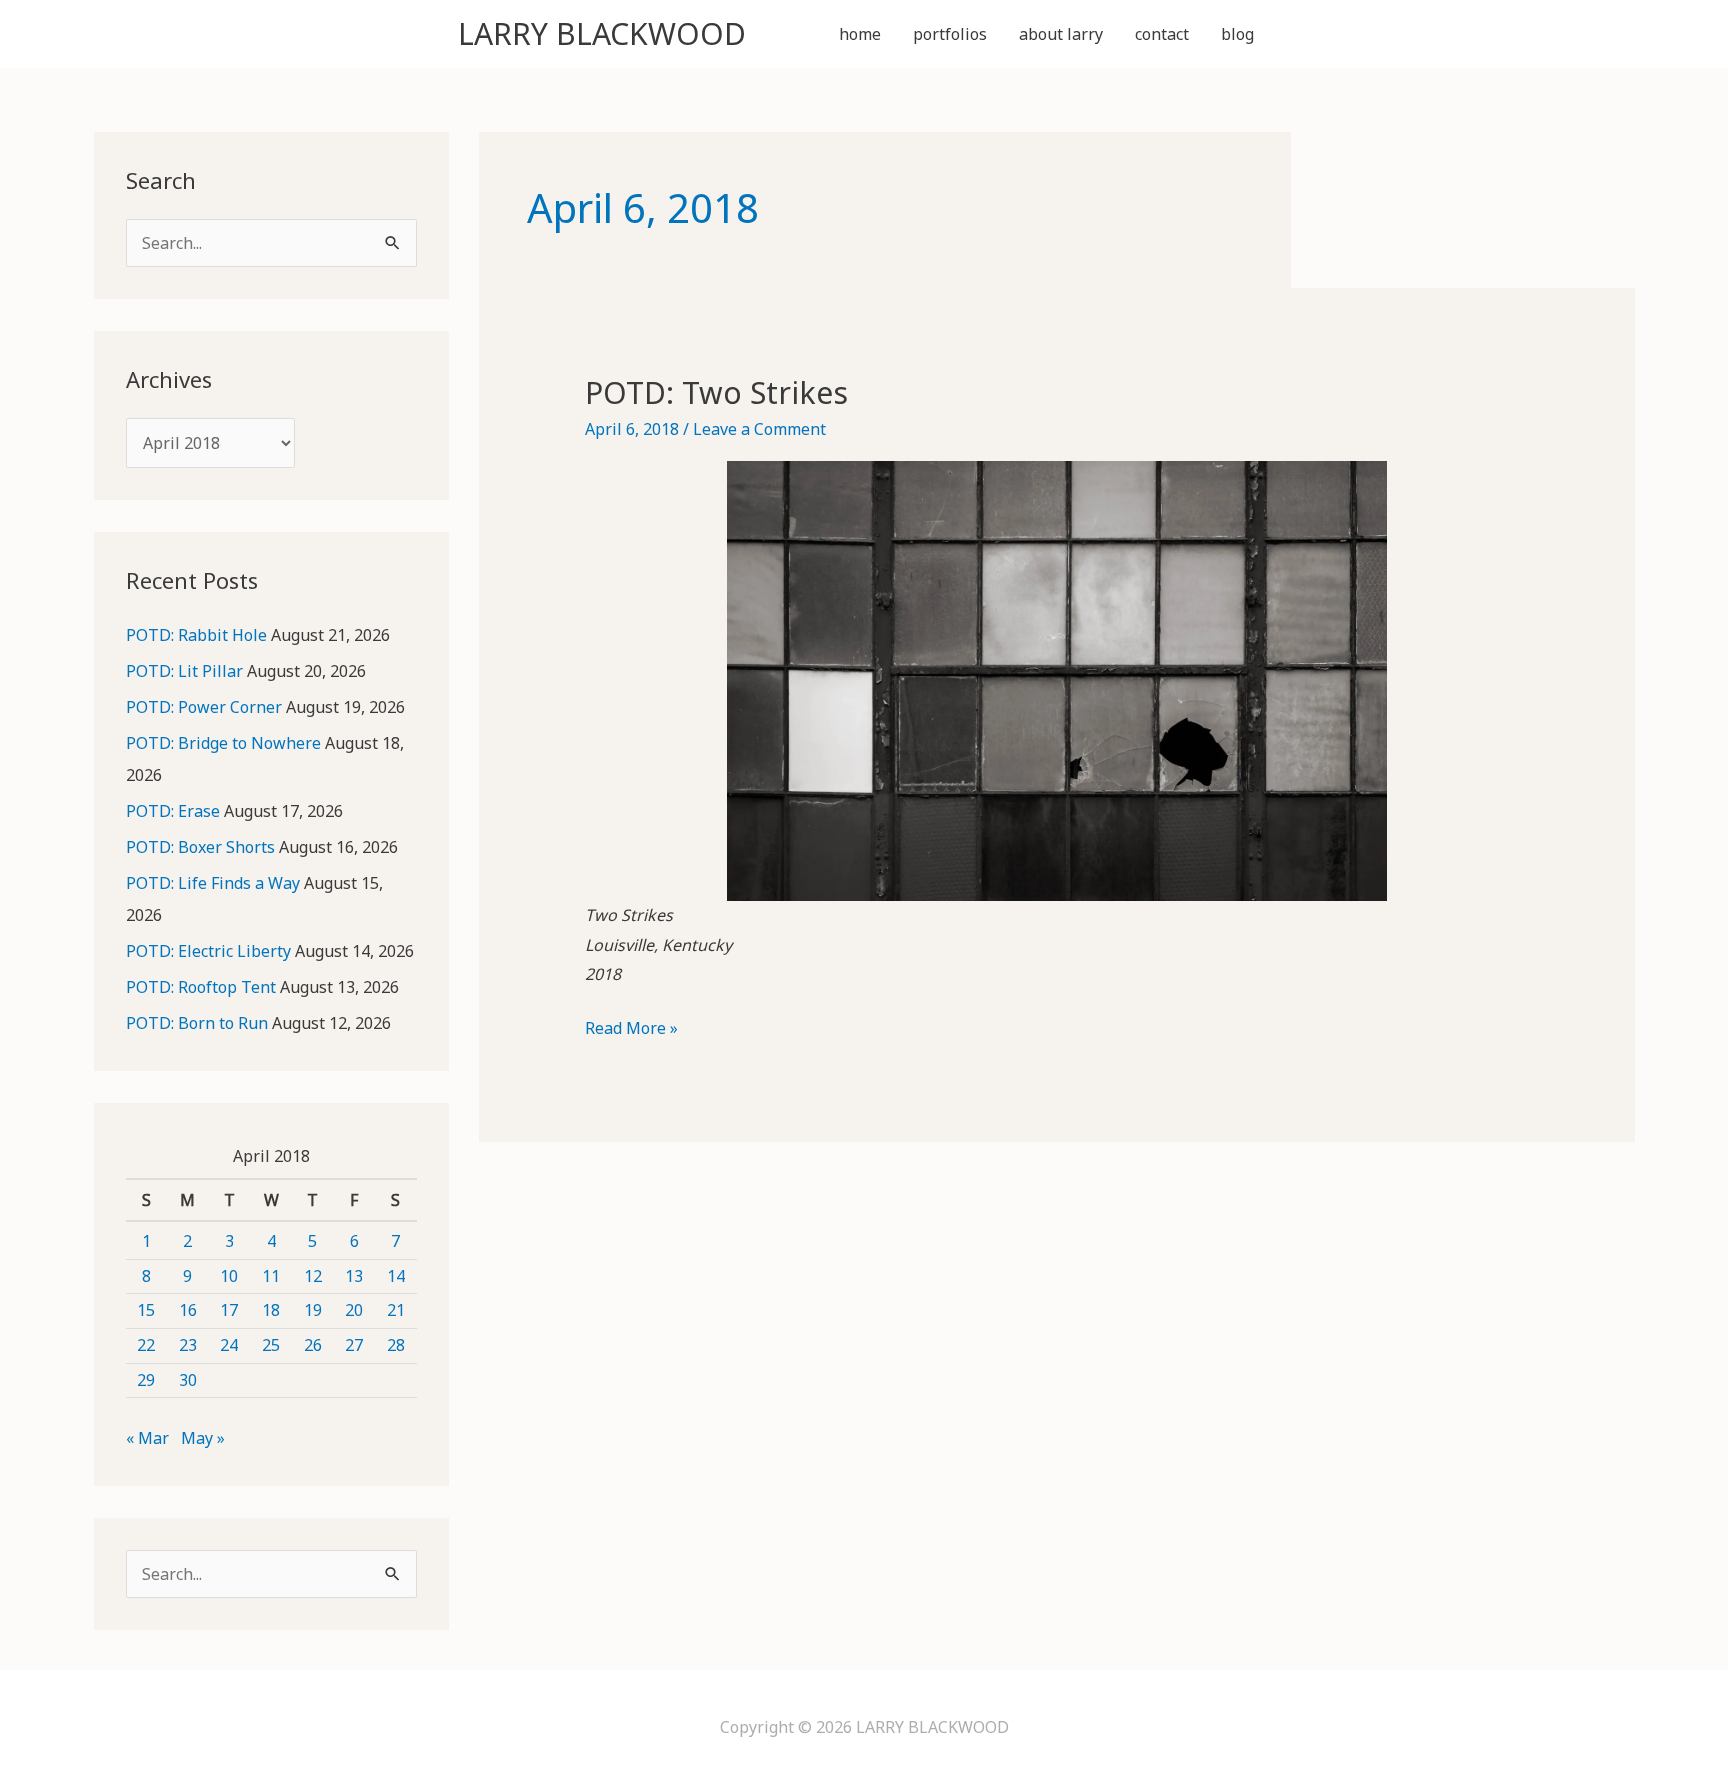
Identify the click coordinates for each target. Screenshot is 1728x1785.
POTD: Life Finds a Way (213, 883)
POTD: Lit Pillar (184, 671)
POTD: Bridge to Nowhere (223, 743)
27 (354, 1345)
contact (1162, 34)
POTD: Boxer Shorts (200, 847)
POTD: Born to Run (197, 1023)
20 (354, 1310)
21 (396, 1310)
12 (313, 1276)
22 (146, 1345)
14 (396, 1276)
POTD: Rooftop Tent (201, 987)
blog (1237, 34)
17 (229, 1310)
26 (313, 1345)
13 (354, 1276)
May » (203, 1438)
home (860, 34)
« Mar (147, 1438)
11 (271, 1276)
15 (146, 1310)
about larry (1061, 34)
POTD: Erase (173, 811)
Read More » (631, 1030)
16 (188, 1310)
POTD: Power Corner (204, 707)
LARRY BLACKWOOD (602, 33)
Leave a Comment (759, 429)
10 (229, 1276)
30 (188, 1380)
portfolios (950, 34)
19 (313, 1310)
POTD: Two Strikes (716, 392)
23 (188, 1345)
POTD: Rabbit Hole (196, 635)
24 (229, 1345)
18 (271, 1310)
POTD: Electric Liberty (208, 951)
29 (146, 1380)
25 (271, 1345)
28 (396, 1345)
